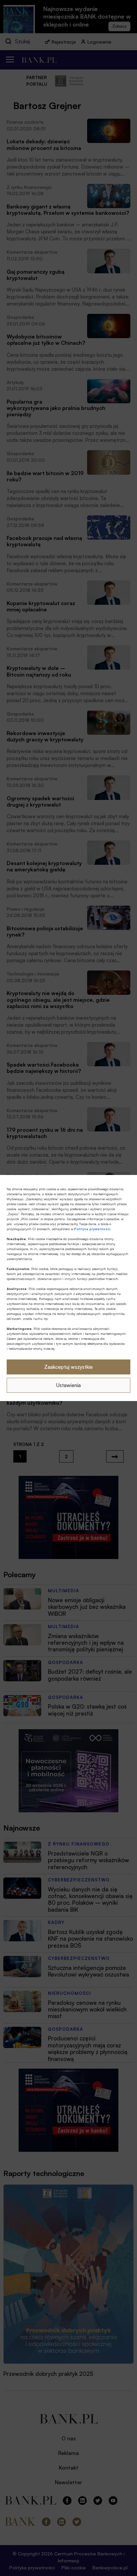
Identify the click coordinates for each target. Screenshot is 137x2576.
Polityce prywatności (92, 1229)
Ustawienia (68, 1385)
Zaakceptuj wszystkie (68, 1367)
